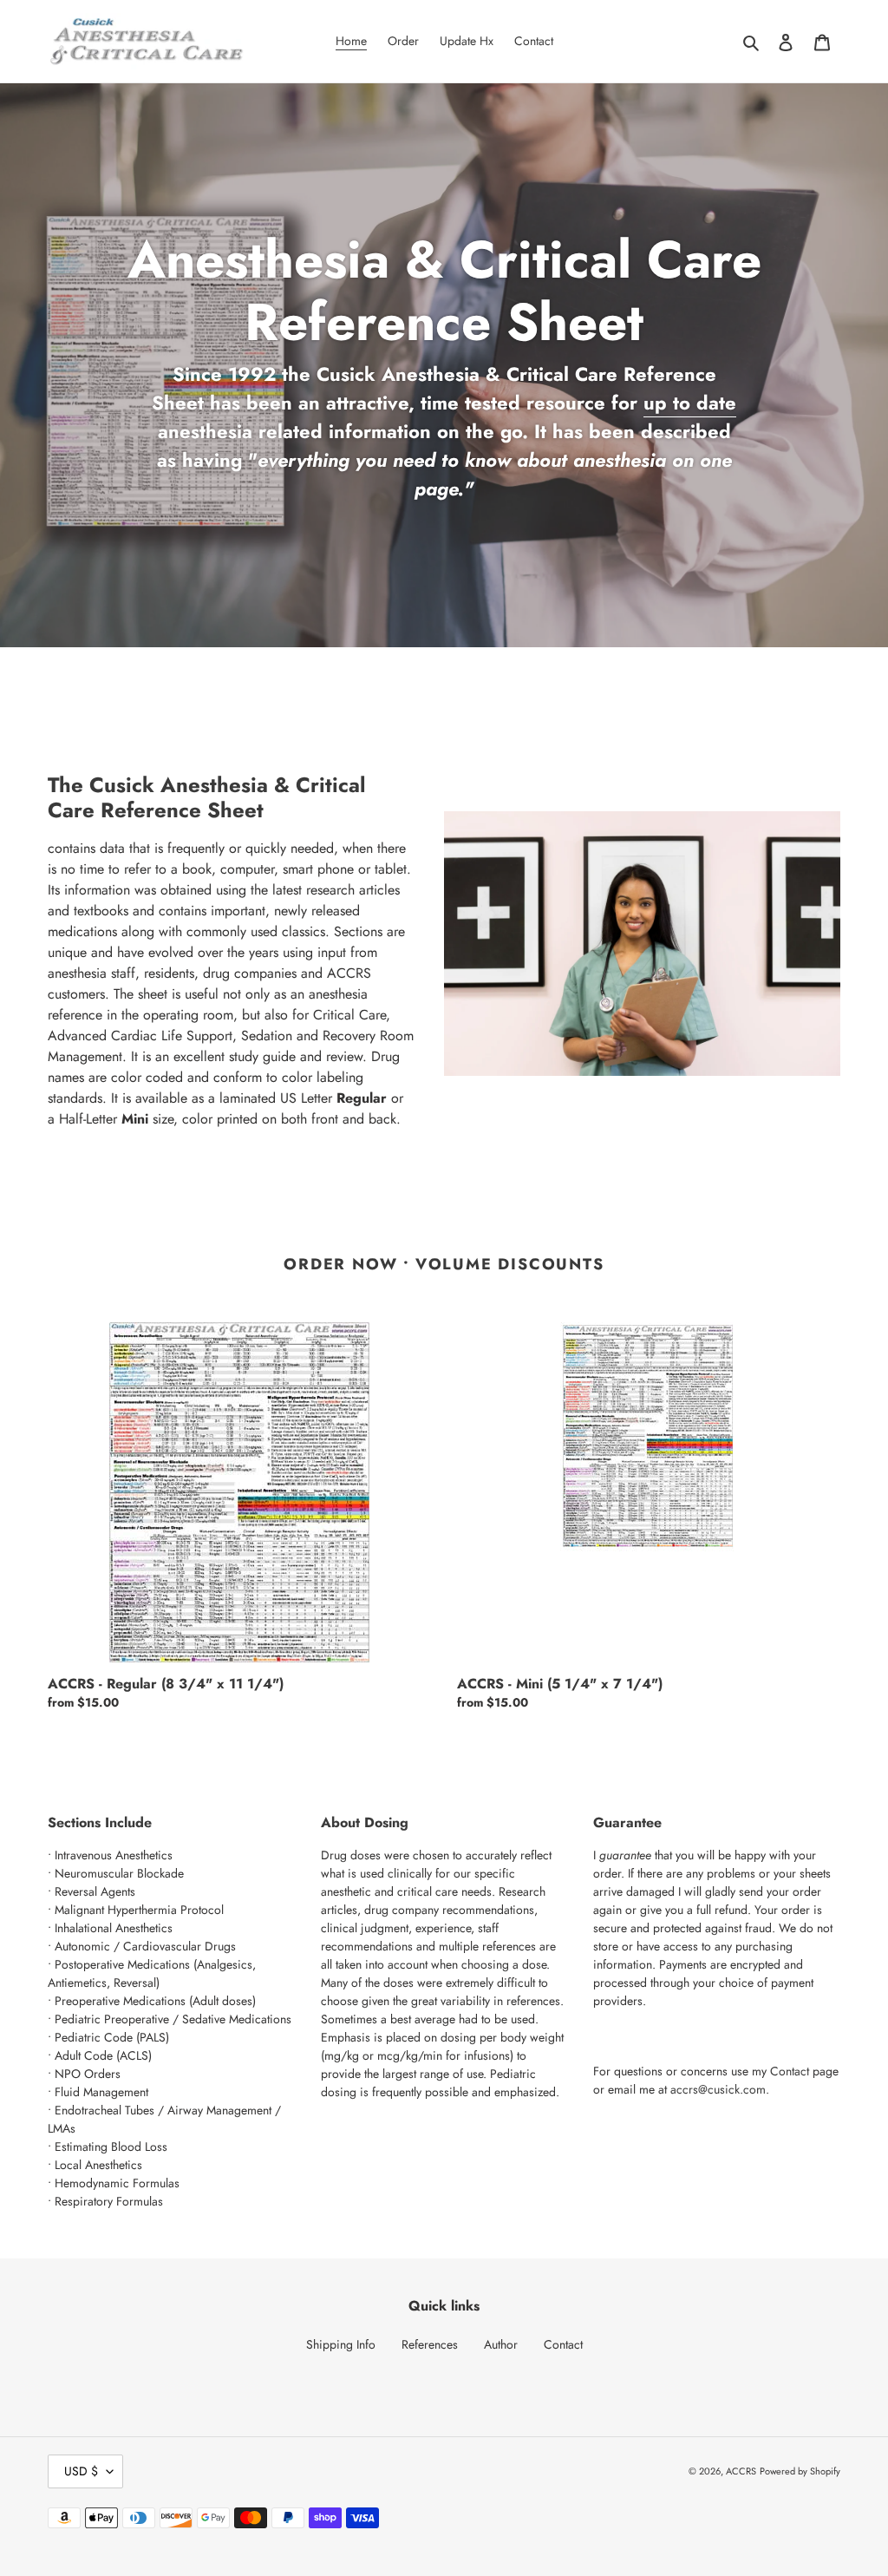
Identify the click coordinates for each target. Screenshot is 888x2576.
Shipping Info (341, 2344)
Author (501, 2344)
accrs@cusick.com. (720, 2089)
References (430, 2344)
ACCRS (741, 2471)
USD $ (81, 2471)
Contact (790, 2071)
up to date (690, 403)
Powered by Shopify (800, 2471)
